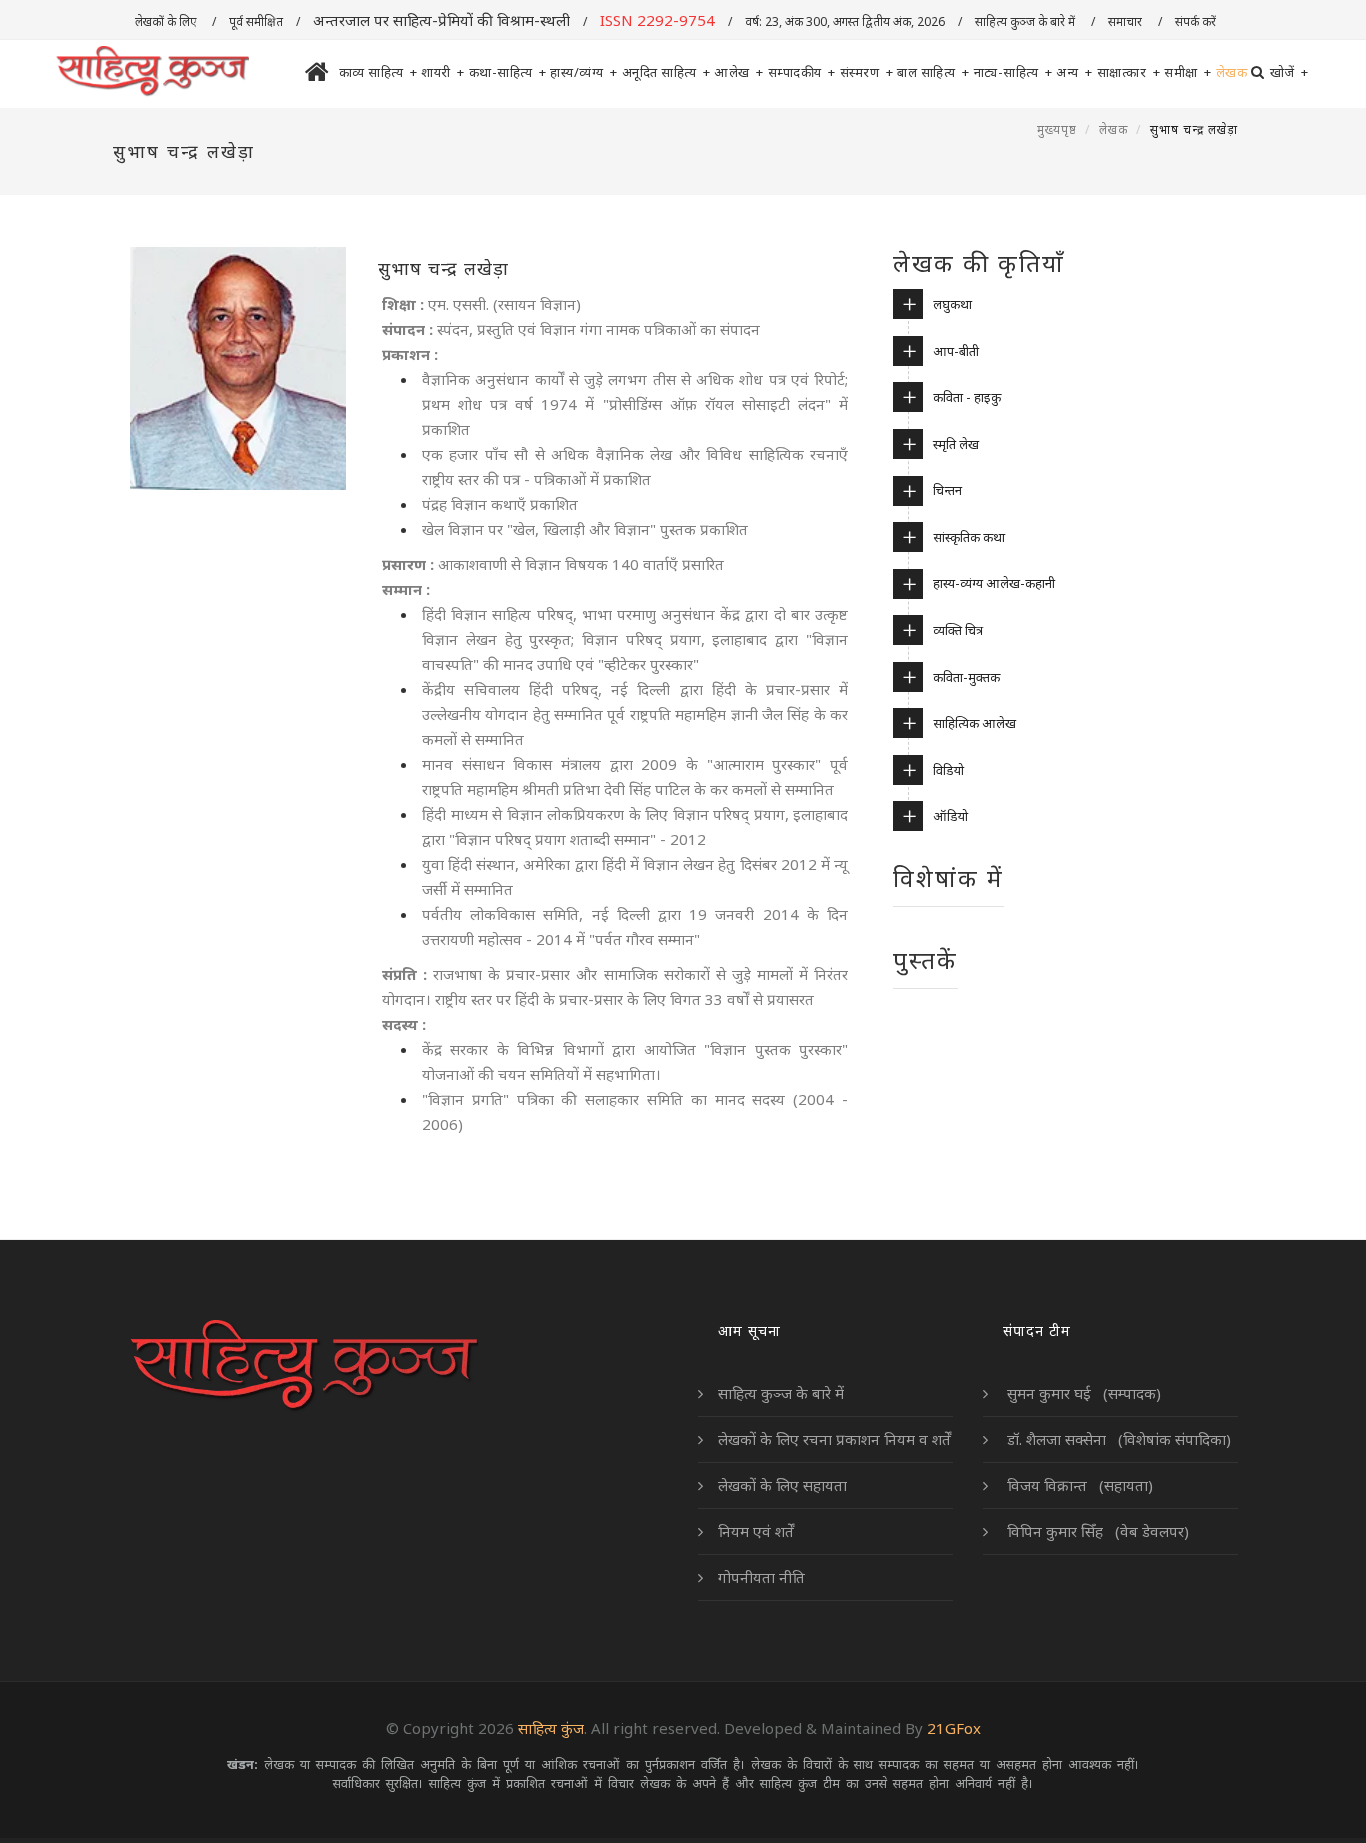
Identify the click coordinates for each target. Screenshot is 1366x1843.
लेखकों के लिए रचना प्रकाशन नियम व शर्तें (834, 1439)
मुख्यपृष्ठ (1057, 129)
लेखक (1232, 72)
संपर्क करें (1197, 21)
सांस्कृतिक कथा (969, 537)
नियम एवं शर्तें (756, 1531)
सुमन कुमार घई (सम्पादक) (1082, 1393)
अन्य (1074, 72)
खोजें (1289, 72)
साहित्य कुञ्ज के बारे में (1026, 21)
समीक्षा (1188, 72)
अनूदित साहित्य (666, 72)
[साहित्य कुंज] (152, 72)
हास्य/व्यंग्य (584, 72)
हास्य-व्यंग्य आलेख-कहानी (994, 583)
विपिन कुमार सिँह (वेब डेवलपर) (1096, 1531)
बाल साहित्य (933, 72)
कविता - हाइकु (967, 397)
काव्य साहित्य (378, 72)
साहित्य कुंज (551, 1728)
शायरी (443, 72)
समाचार (1126, 21)
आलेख (739, 72)
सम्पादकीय (802, 72)
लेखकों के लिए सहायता (782, 1485)
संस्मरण (867, 72)
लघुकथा (952, 304)
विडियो (948, 770)
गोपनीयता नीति (761, 1577)
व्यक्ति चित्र (958, 630)
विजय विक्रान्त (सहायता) (1078, 1485)
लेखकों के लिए (167, 21)
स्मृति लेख (956, 444)
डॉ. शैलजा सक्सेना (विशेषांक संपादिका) (1117, 1439)
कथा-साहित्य (508, 72)
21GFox (954, 1728)
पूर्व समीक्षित (256, 21)
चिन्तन (947, 490)
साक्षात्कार (1129, 72)
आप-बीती (956, 351)
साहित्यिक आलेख (974, 723)
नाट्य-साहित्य (1013, 72)
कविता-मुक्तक (966, 677)
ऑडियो (950, 816)
